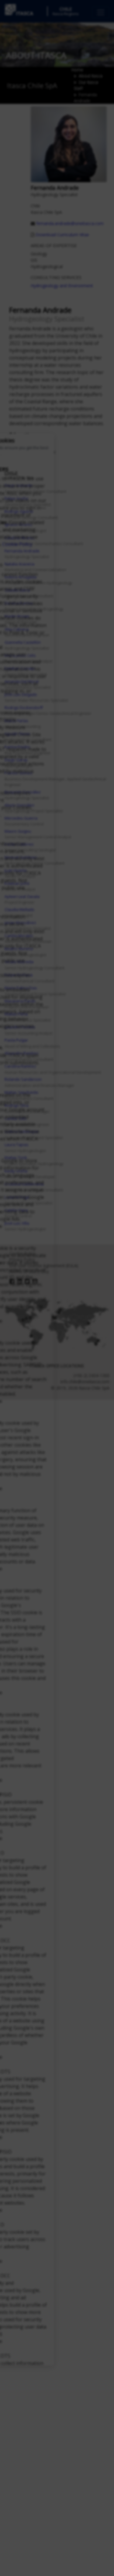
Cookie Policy (17, 544)
